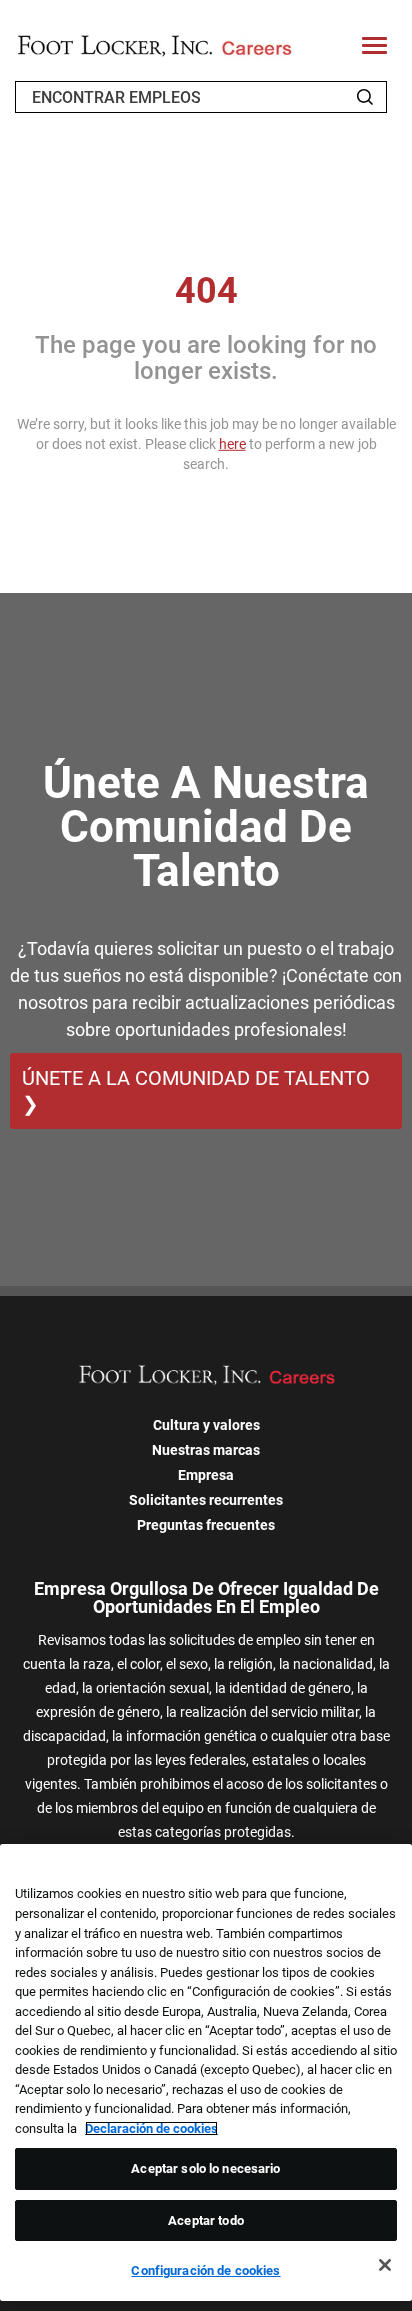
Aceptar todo (206, 2220)
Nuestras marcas (206, 1450)
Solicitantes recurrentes (206, 1500)
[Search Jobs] (365, 97)
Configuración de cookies (205, 2270)
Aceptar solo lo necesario (205, 2168)
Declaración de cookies (151, 2128)
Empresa (206, 1475)
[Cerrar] (385, 2265)
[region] (206, 2072)
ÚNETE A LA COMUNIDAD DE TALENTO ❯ (196, 1091)
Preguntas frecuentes (206, 1525)
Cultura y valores (206, 1425)
